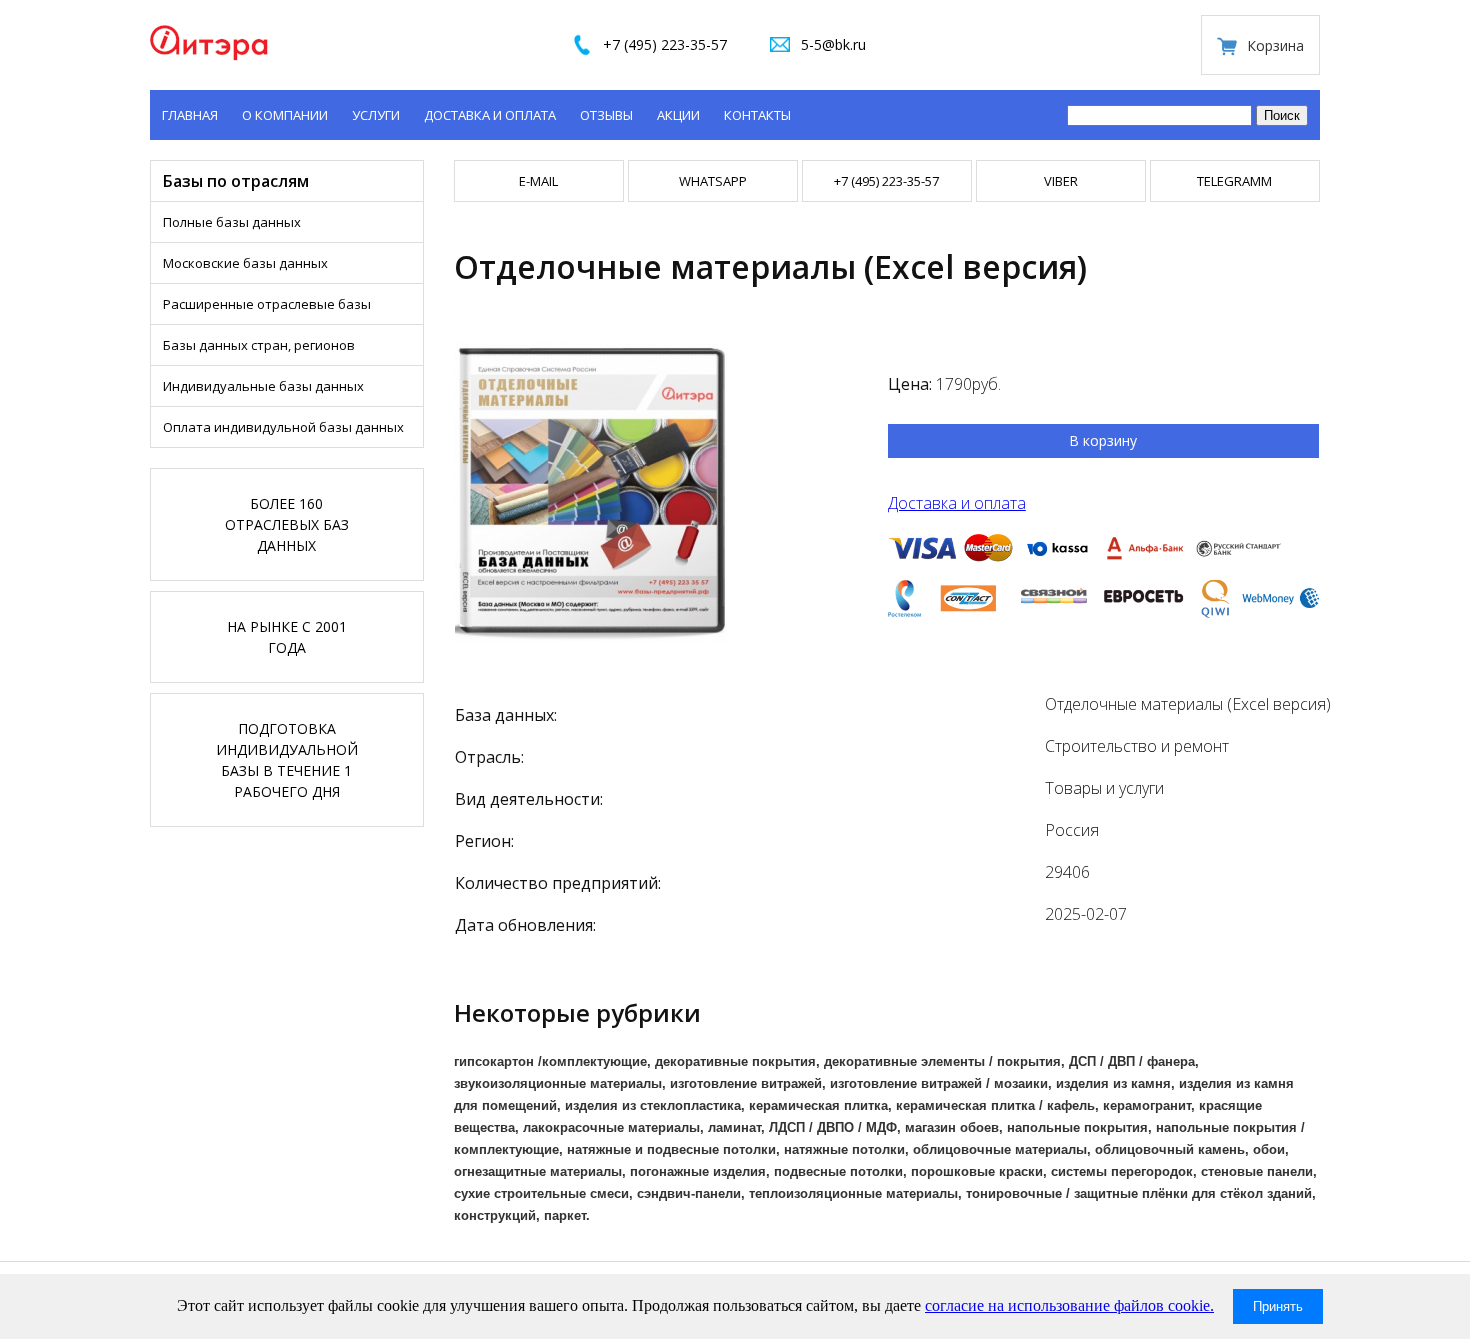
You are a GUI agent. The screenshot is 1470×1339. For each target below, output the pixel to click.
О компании (285, 115)
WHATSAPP (713, 181)
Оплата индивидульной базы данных (283, 427)
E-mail (538, 181)
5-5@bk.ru (833, 44)
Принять (1278, 1306)
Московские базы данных (245, 263)
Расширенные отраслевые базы (267, 304)
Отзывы (606, 115)
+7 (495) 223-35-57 (665, 44)
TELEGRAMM (1234, 181)
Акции (678, 115)
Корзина (1275, 45)
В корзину (1103, 440)
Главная (190, 115)
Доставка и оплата (490, 115)
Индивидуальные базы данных (263, 386)
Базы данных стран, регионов (259, 345)
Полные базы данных (232, 222)
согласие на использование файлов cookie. (1069, 1305)
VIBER (1061, 181)
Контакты (757, 115)
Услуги (376, 115)
